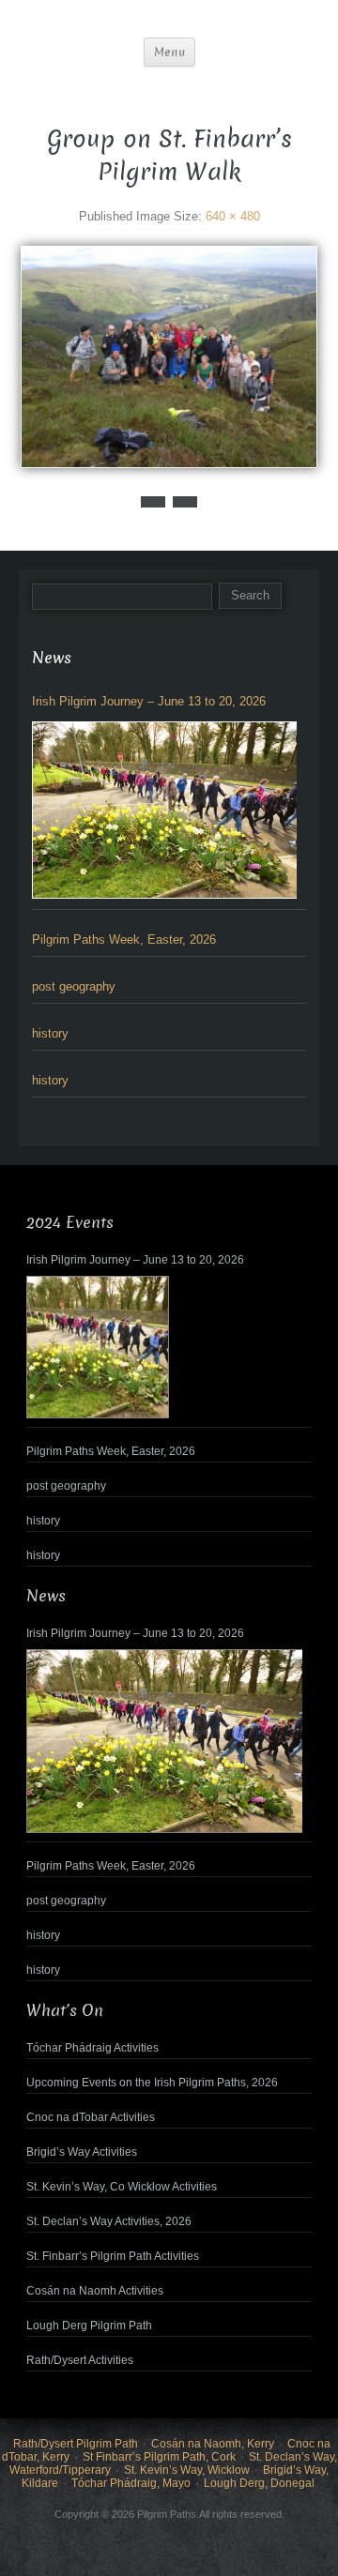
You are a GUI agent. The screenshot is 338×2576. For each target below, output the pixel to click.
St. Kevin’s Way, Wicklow (187, 2470)
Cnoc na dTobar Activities (91, 2117)
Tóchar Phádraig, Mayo (131, 2483)
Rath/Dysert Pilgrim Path (76, 2444)
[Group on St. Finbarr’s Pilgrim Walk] (169, 356)
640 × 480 (233, 216)
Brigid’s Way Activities (82, 2152)
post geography (74, 986)
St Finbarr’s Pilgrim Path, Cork (159, 2457)
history (50, 1033)
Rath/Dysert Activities (80, 2360)
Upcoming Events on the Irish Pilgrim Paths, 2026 (152, 2083)
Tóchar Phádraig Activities (92, 2048)
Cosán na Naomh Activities (95, 2291)
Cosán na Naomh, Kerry (213, 2444)
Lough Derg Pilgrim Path (89, 2326)
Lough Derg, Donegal (259, 2483)
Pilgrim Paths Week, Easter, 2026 (124, 939)
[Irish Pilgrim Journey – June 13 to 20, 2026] (164, 810)
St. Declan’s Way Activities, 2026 (109, 2221)
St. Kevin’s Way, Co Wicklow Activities (122, 2187)
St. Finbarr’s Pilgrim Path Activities (113, 2256)
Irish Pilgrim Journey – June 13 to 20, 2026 (149, 701)
